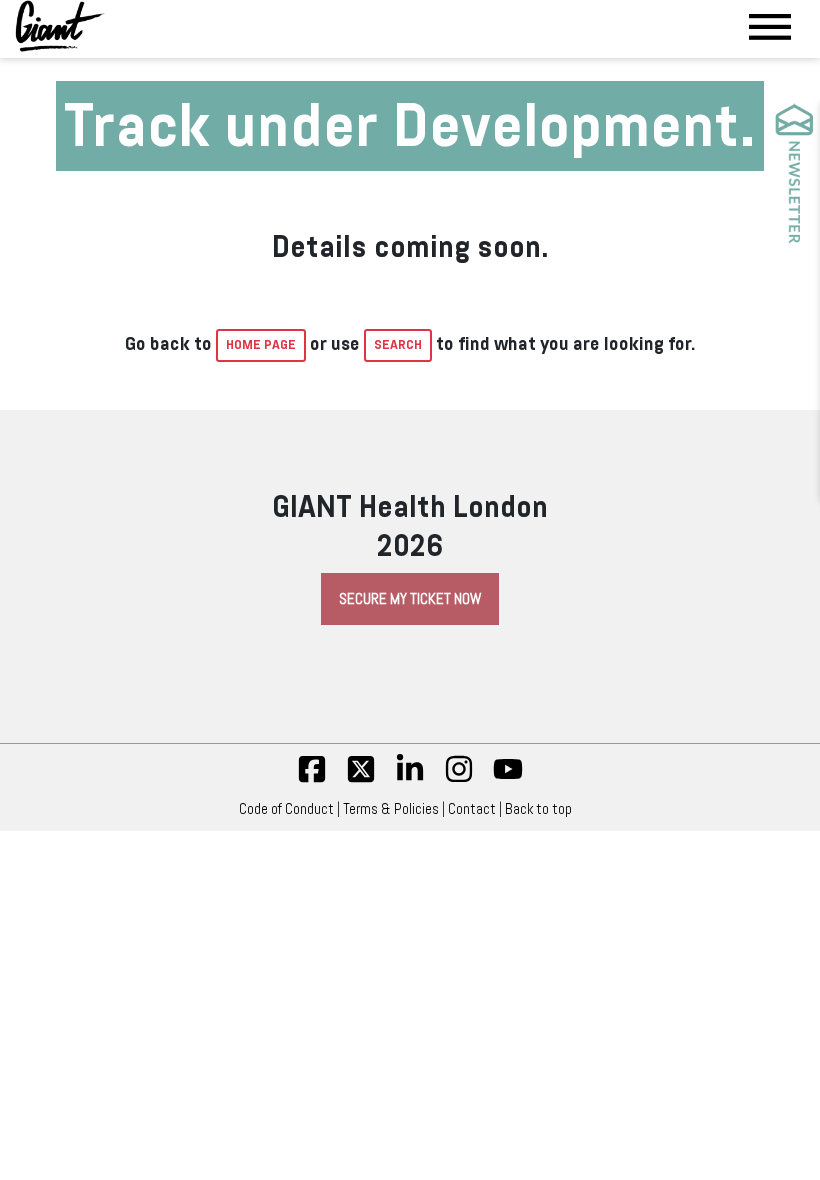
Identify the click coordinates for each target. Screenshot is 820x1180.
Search (398, 345)
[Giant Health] (60, 26)
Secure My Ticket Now (410, 599)
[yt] (508, 779)
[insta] (459, 779)
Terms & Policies (391, 809)
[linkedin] (410, 779)
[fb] (312, 779)
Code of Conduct (286, 809)
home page (261, 345)
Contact (472, 809)
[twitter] (361, 779)
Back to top (538, 809)
